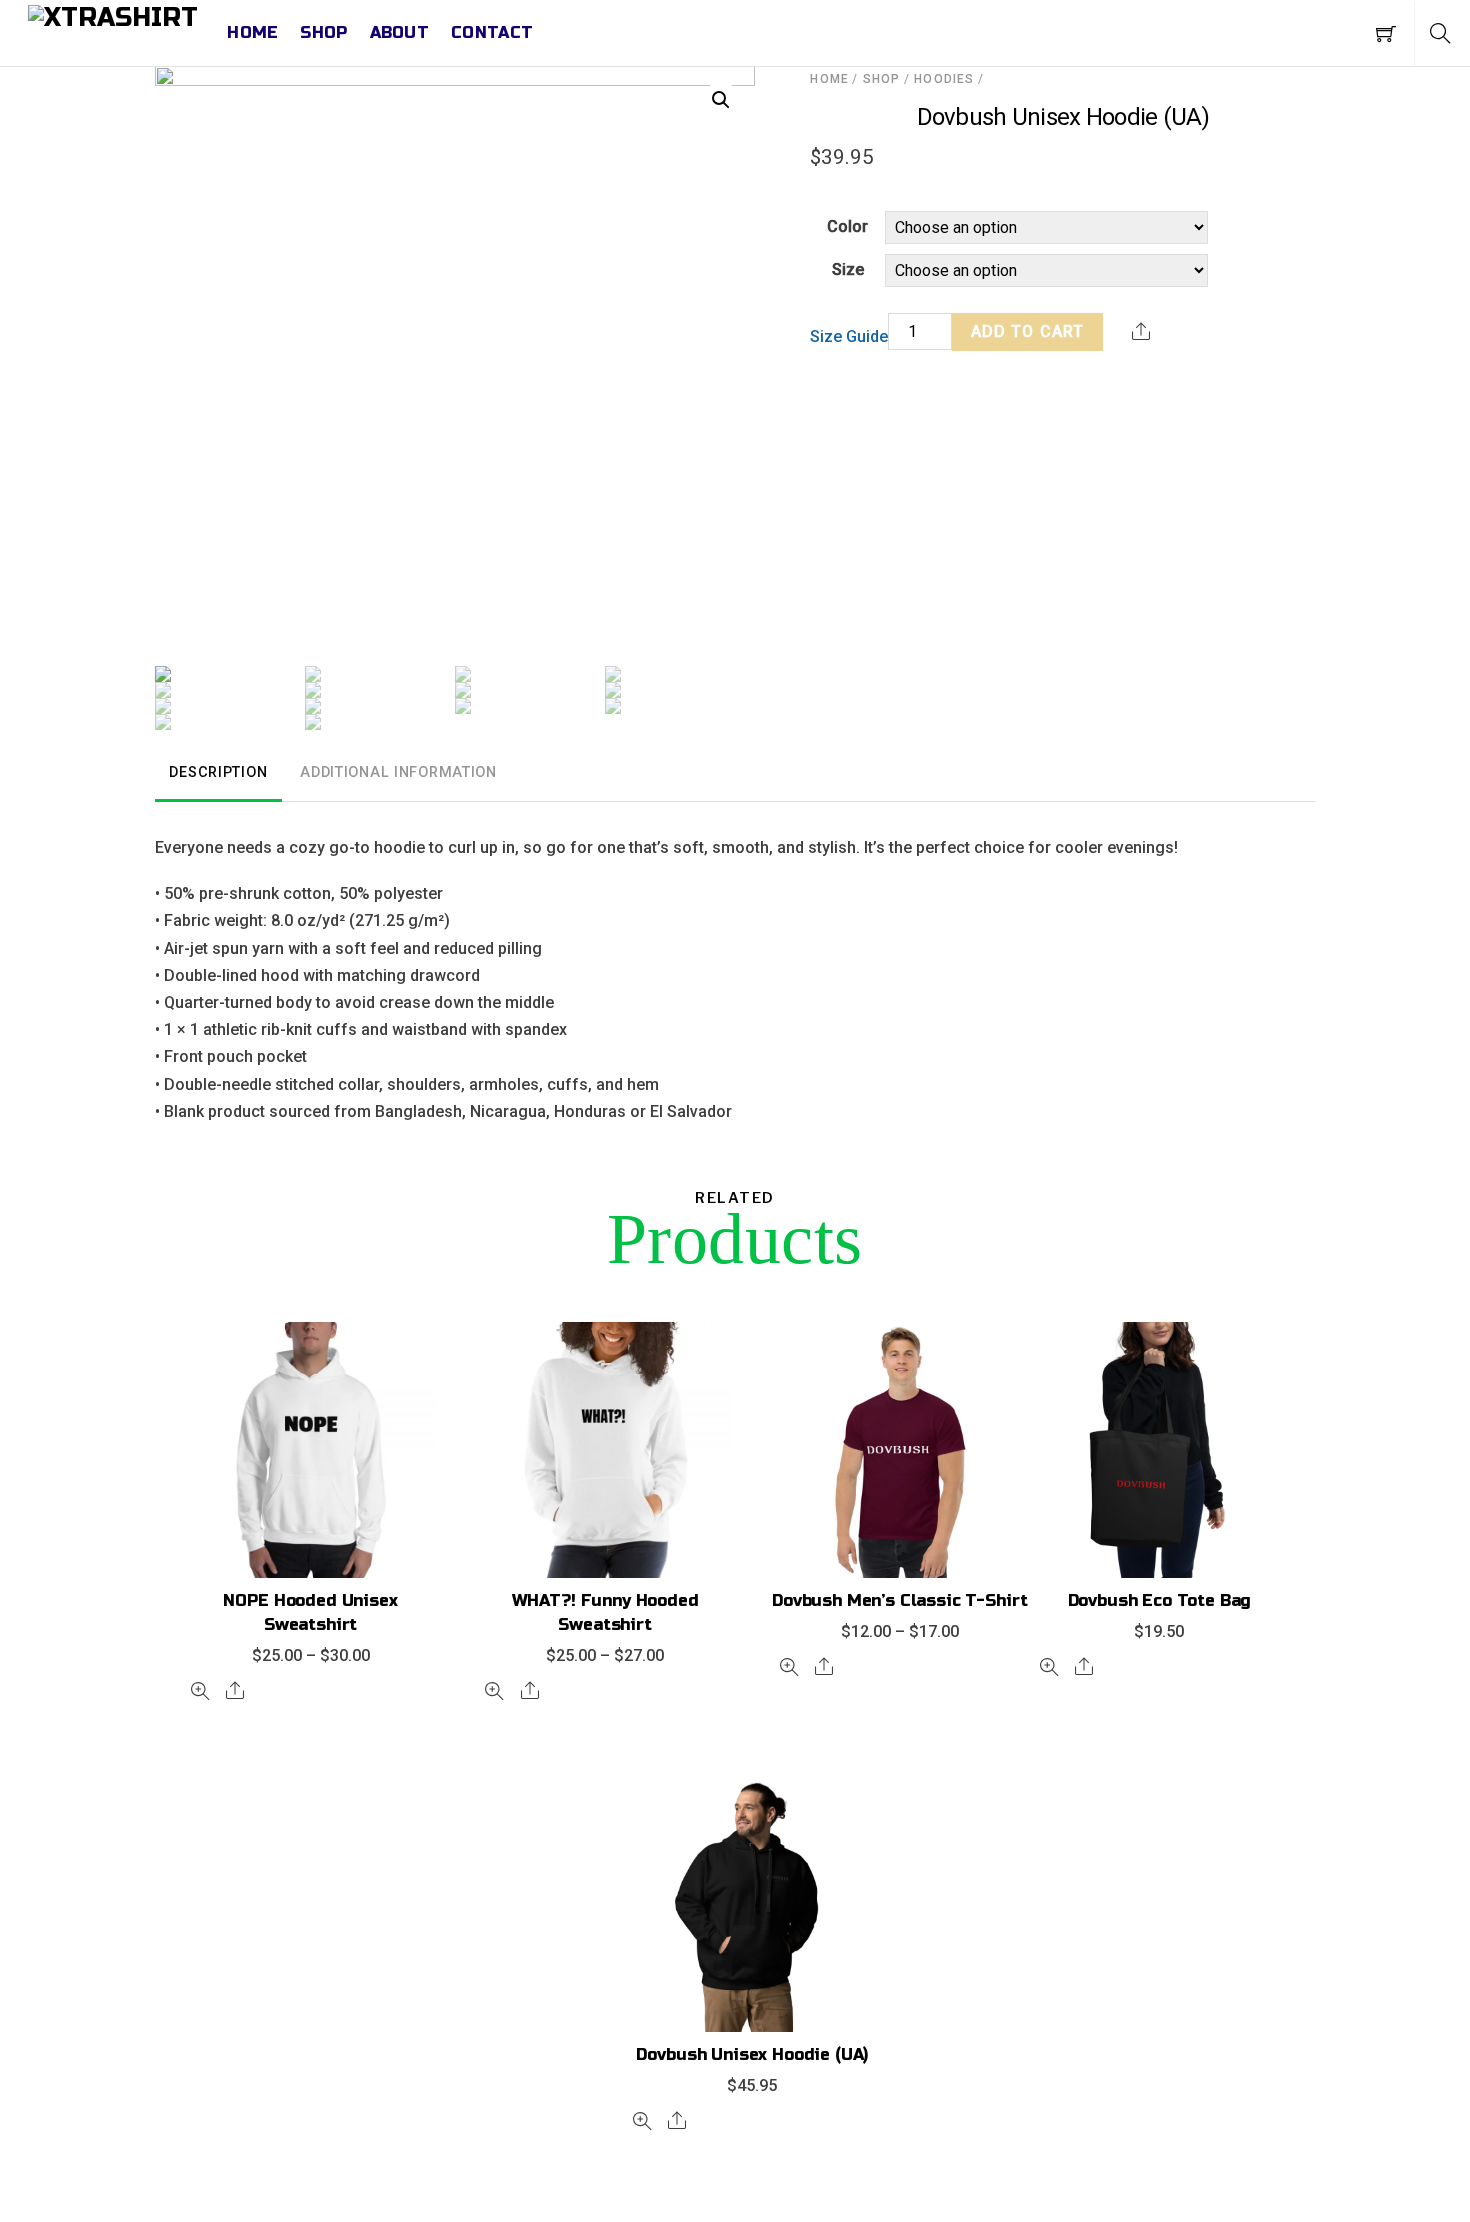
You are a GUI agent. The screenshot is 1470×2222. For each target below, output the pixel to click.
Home (252, 32)
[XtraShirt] (113, 17)
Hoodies (944, 79)
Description (218, 772)
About (400, 32)
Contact (492, 32)
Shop (323, 32)
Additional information (398, 772)
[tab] (218, 774)
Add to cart (1027, 331)
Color (847, 226)
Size (848, 269)
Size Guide (849, 336)
